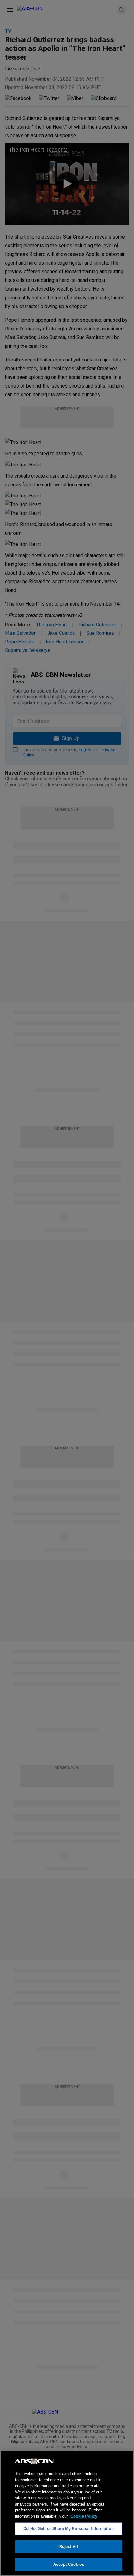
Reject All (69, 2547)
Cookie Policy (84, 2516)
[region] (67, 2513)
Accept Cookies (69, 2564)
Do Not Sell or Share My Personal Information (69, 2529)
